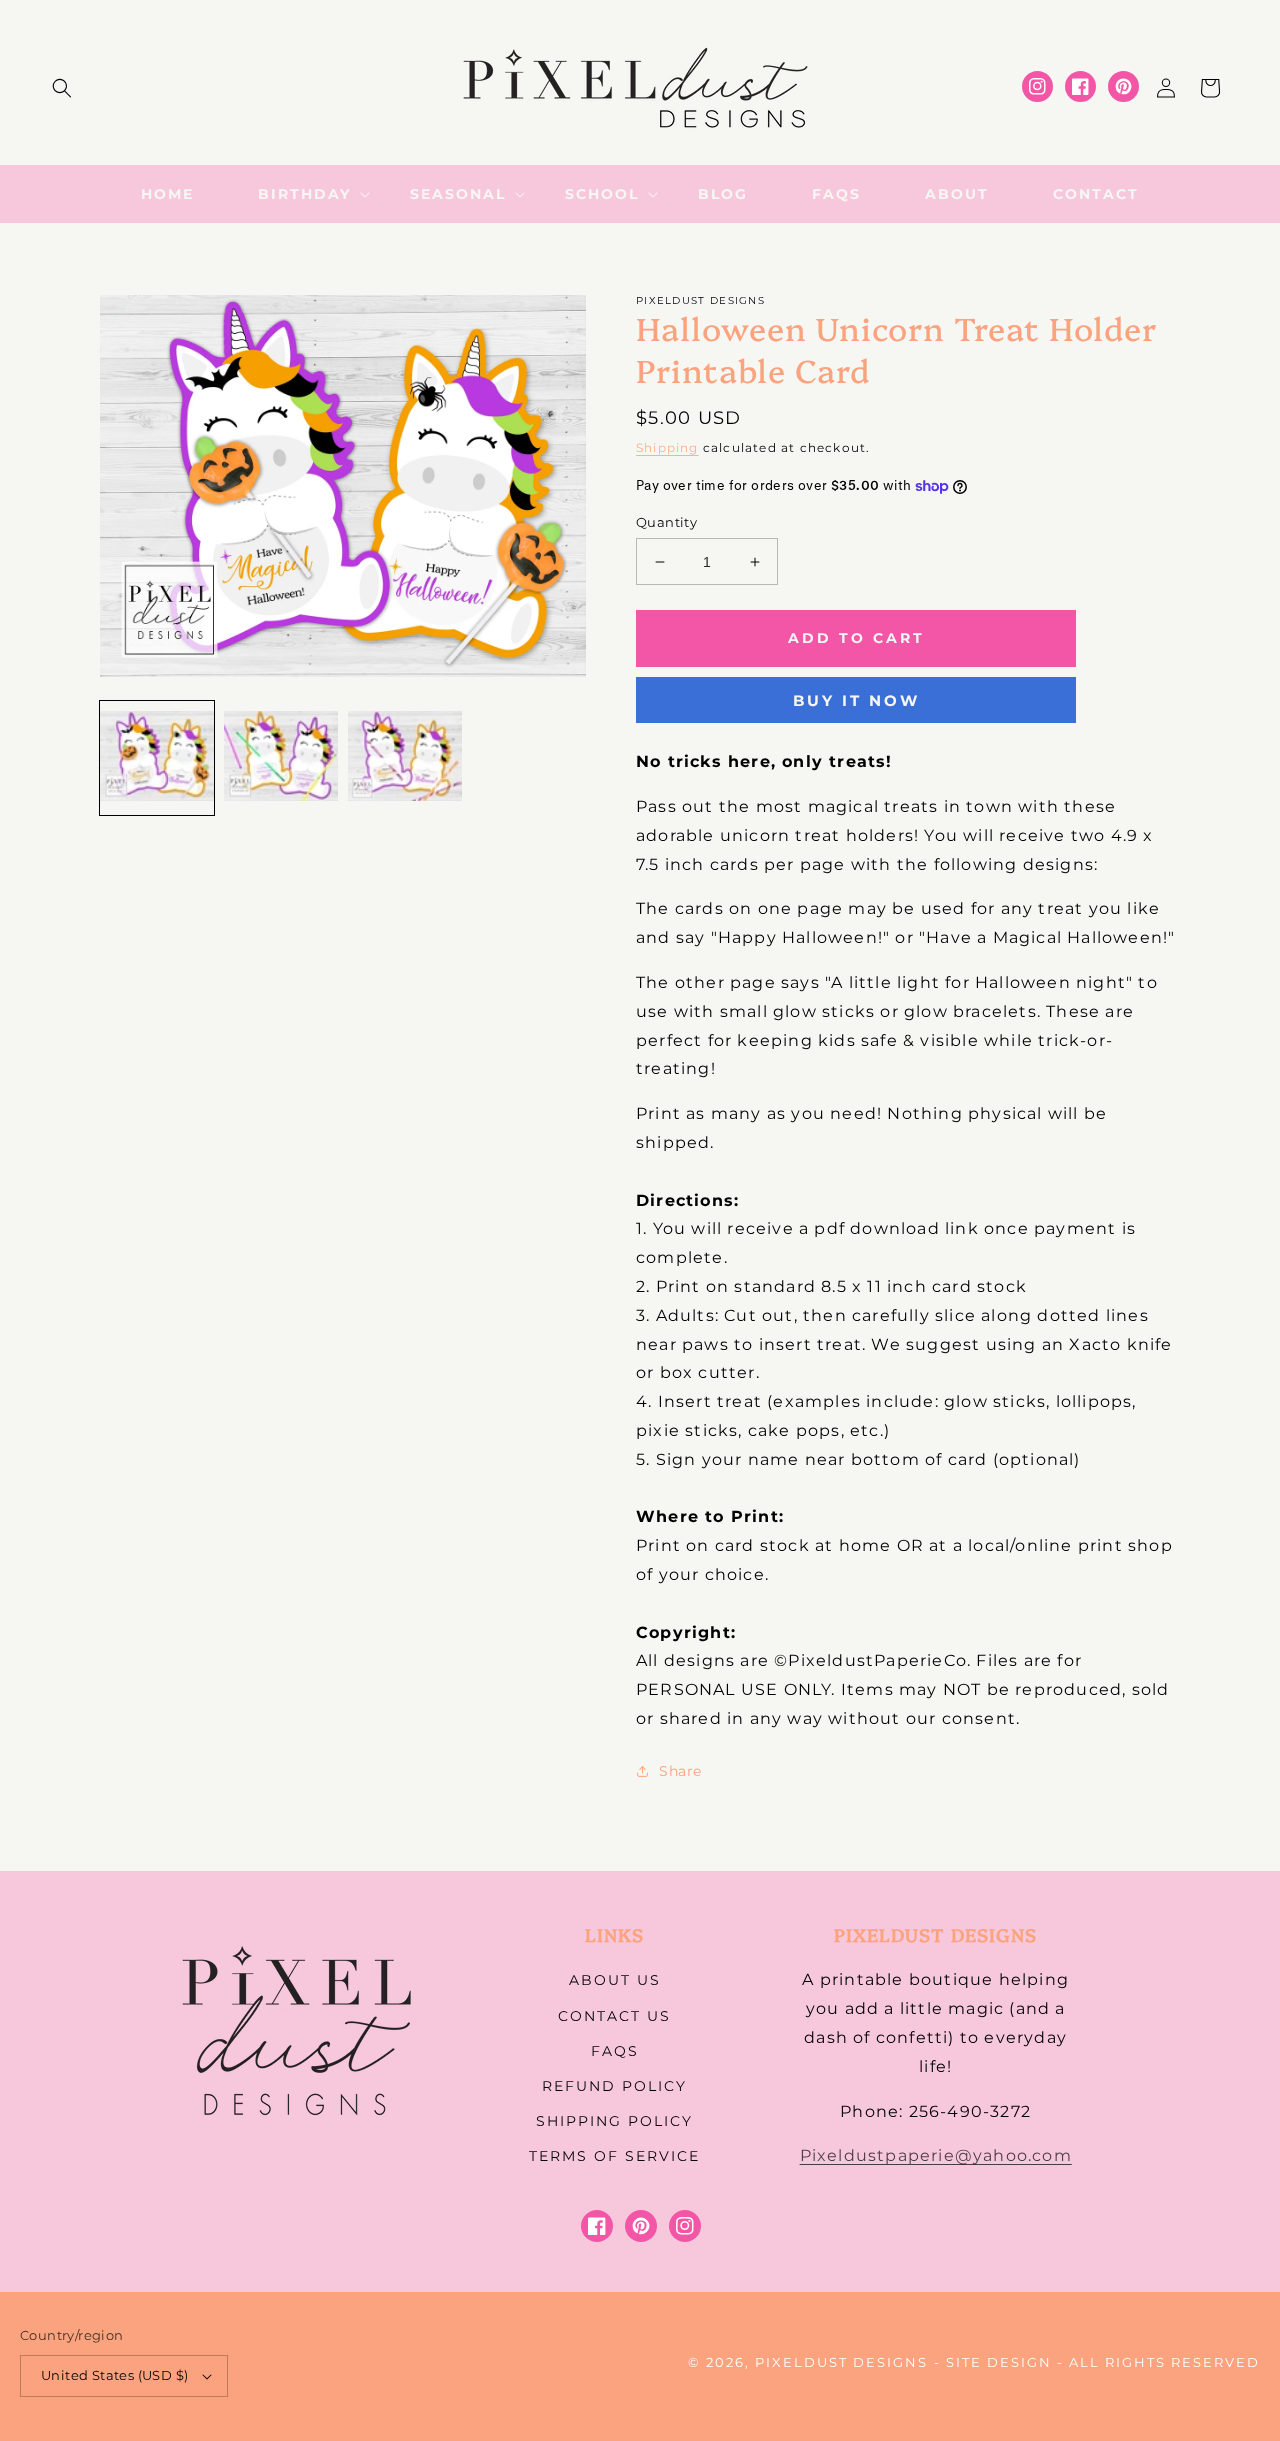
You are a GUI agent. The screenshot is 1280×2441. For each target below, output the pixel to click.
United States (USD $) (114, 2375)
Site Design (999, 2362)
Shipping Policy (614, 2121)
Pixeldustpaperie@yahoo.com (936, 2155)
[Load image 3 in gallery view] (405, 758)
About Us (615, 1980)
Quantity (666, 522)
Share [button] (680, 1771)
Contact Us (614, 2016)
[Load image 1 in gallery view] (157, 758)
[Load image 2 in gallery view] (281, 758)
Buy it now (856, 700)
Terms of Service (614, 2156)
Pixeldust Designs (841, 2362)
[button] (62, 88)
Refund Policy (614, 2086)
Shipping (667, 447)
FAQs (615, 2051)
